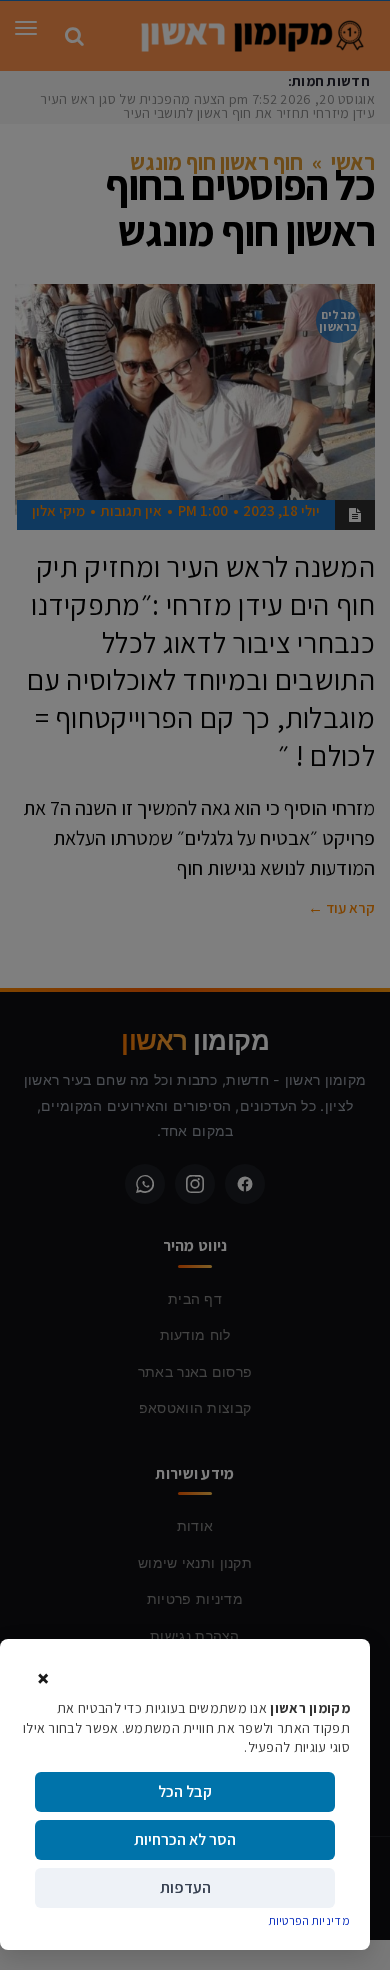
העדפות (185, 1887)
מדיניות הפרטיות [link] (310, 1920)
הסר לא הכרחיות (185, 1839)
